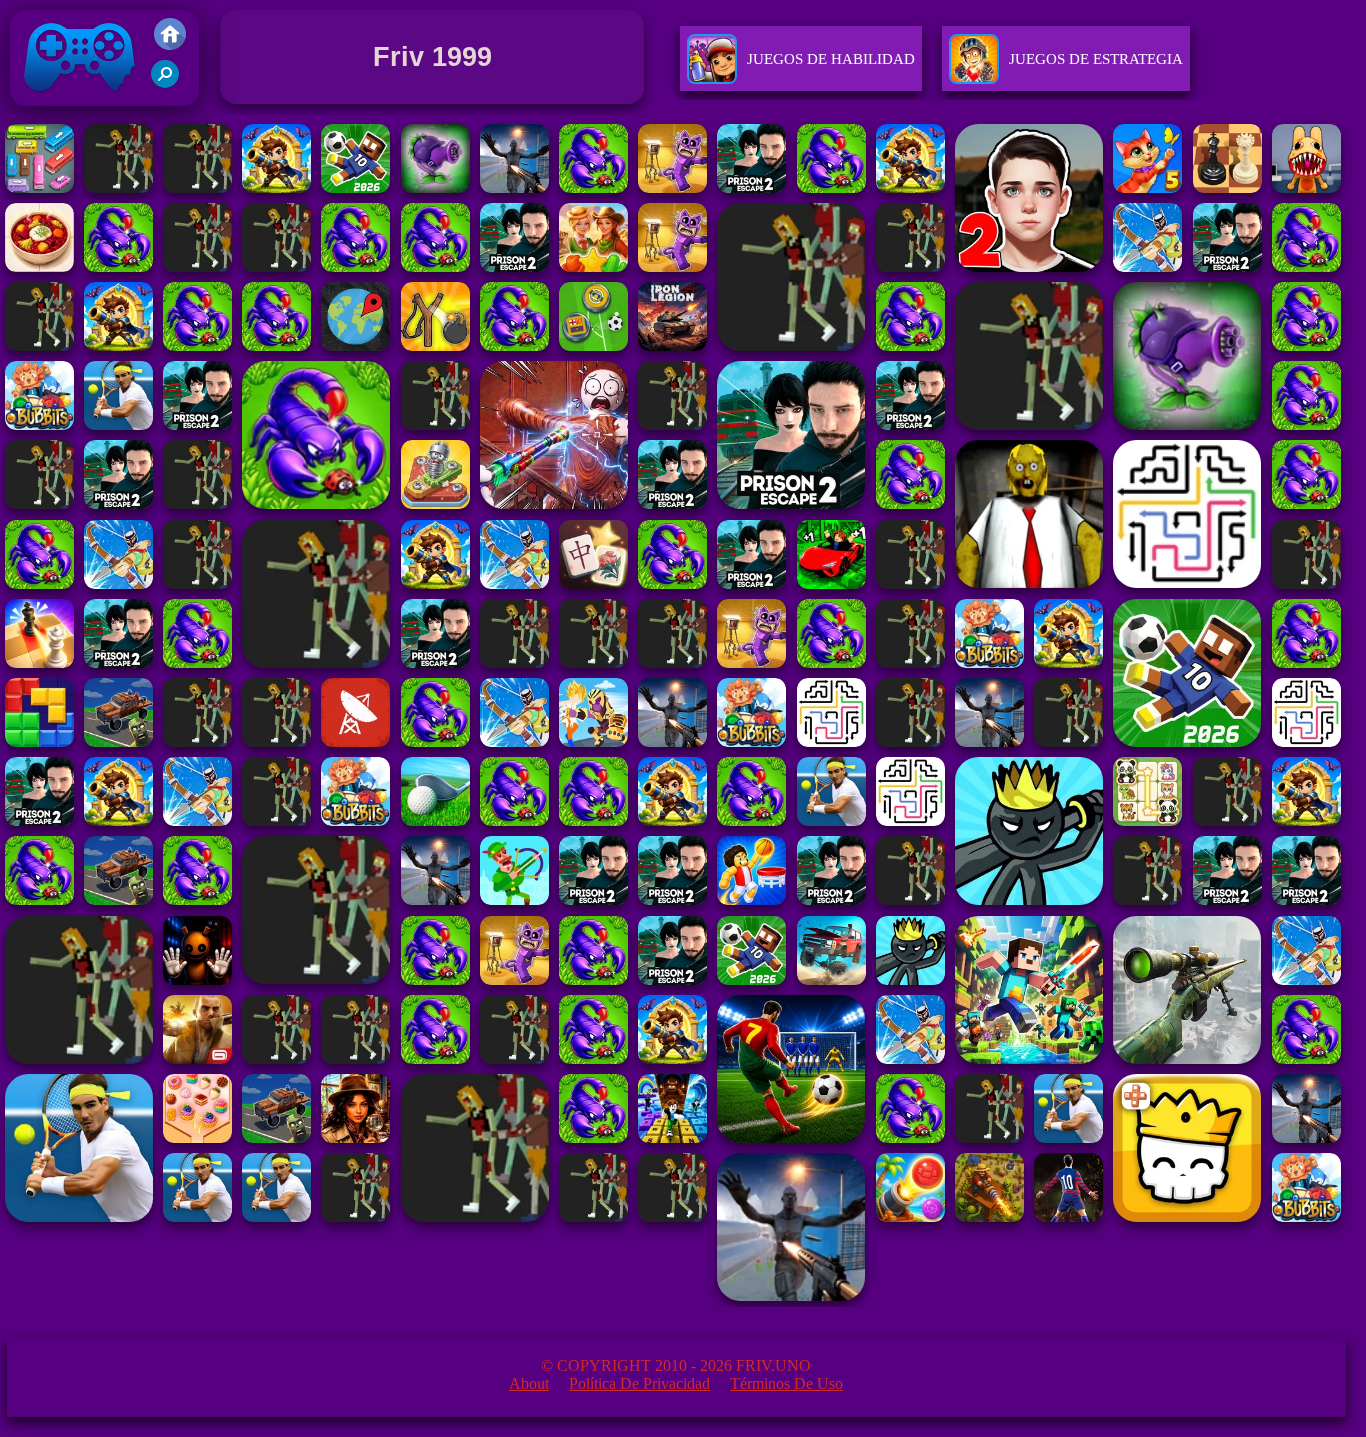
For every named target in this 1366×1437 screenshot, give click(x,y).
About (529, 1383)
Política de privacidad (639, 1383)
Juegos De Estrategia (1096, 59)
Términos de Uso (786, 1383)
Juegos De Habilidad (831, 59)
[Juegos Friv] (170, 44)
